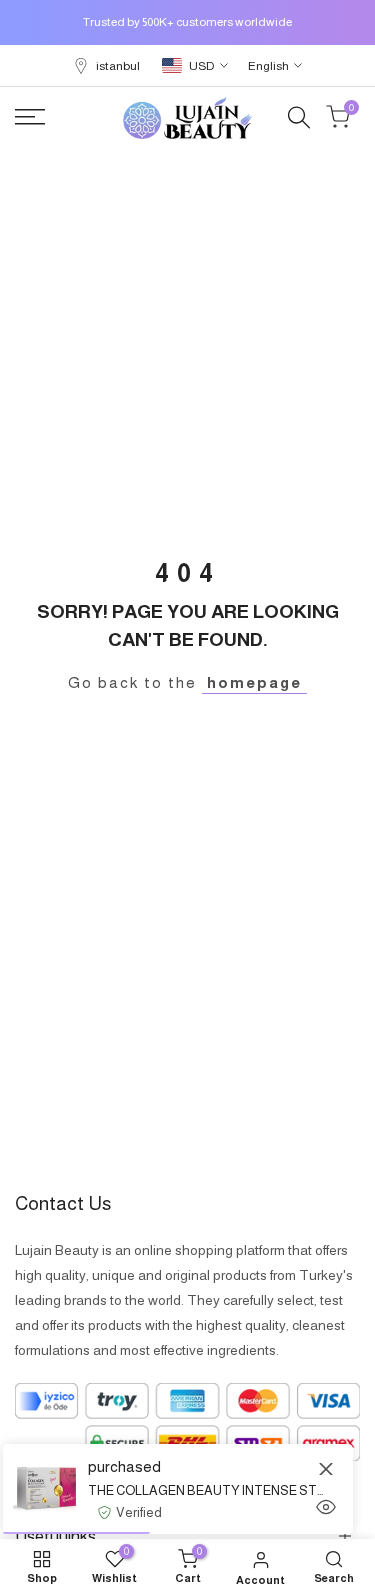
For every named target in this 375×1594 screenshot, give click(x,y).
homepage (254, 682)
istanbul (118, 66)
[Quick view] (326, 1507)
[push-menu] (30, 117)
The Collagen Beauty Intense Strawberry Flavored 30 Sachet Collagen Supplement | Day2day (205, 1490)
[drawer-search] (299, 117)
